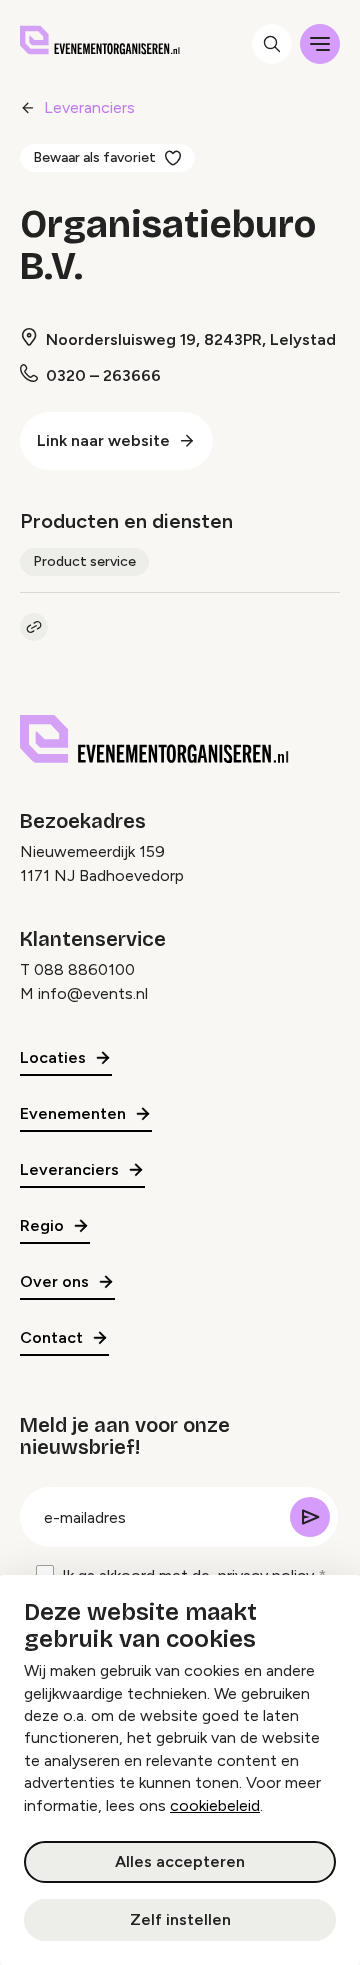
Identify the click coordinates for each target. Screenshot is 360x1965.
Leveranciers (89, 107)
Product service (84, 561)
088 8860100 (84, 969)
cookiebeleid (215, 1805)
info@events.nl (93, 993)
